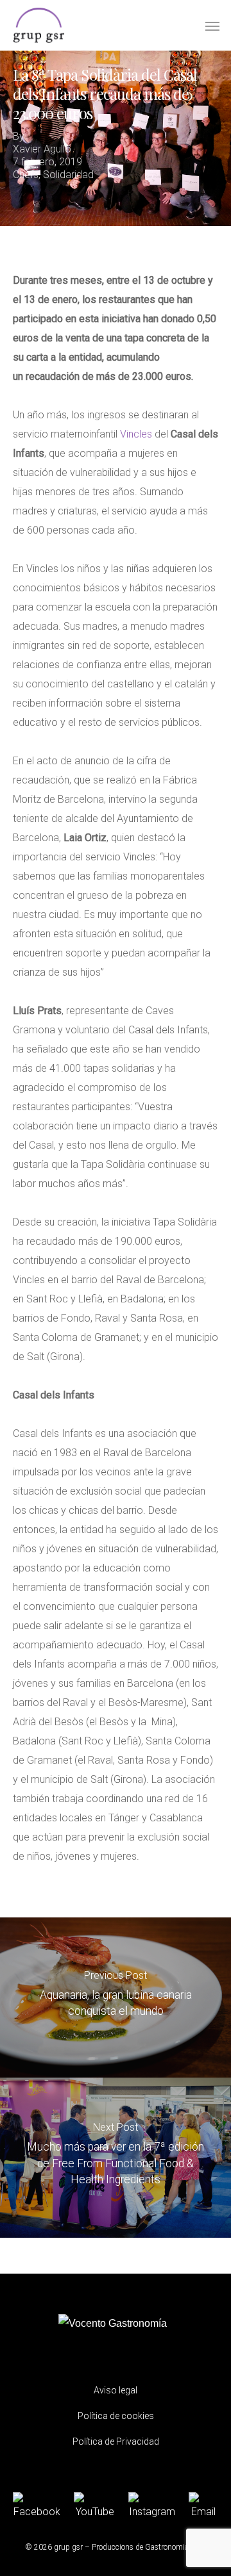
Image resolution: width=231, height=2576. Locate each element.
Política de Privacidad (116, 2441)
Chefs (26, 175)
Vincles (136, 434)
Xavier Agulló (42, 149)
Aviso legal (116, 2390)
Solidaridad (68, 175)
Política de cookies (116, 2416)
